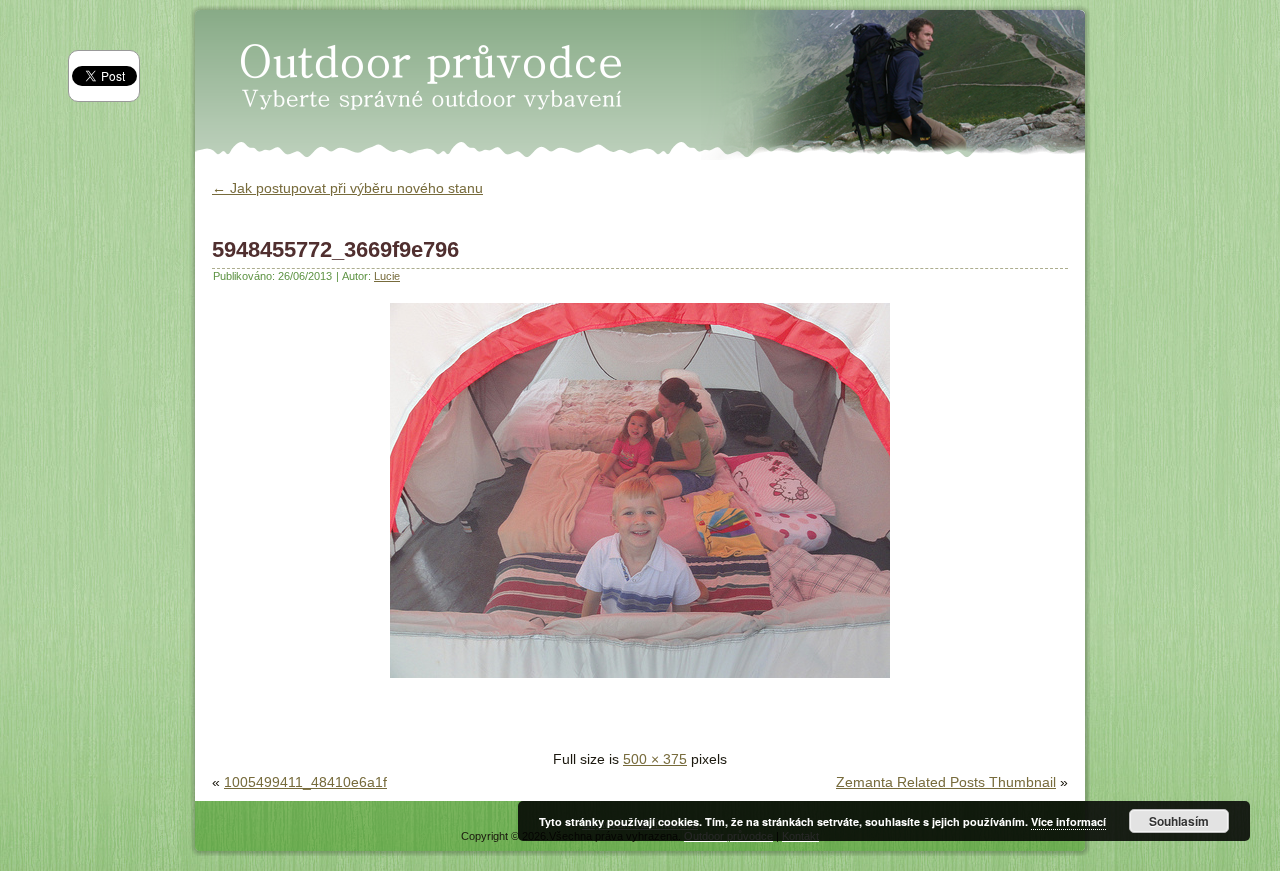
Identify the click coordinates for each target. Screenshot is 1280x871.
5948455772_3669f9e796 (335, 249)
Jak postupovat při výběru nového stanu (347, 188)
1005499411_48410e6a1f (305, 782)
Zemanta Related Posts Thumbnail (946, 782)
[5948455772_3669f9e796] (640, 683)
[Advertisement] (446, 718)
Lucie (387, 276)
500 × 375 (655, 759)
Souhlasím (1179, 821)
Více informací (1068, 821)
